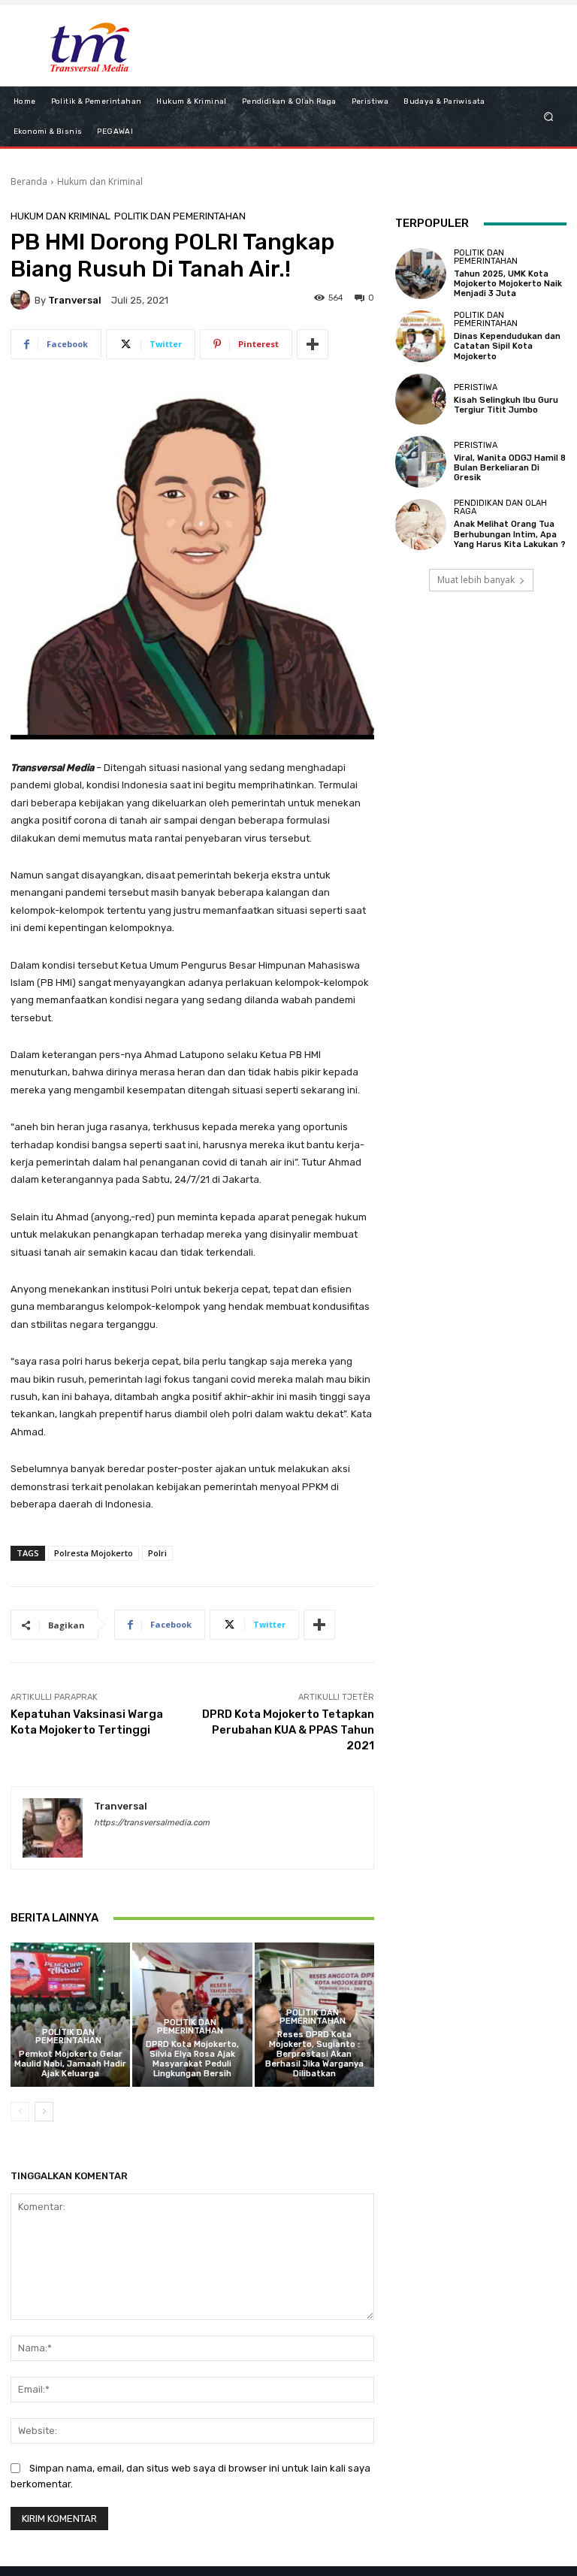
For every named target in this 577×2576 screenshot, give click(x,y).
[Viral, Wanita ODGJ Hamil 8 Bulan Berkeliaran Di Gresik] (421, 461)
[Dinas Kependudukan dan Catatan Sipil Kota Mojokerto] (421, 336)
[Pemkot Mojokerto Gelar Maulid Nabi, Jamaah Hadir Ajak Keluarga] (70, 2014)
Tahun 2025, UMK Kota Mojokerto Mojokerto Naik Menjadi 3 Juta (508, 284)
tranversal (75, 300)
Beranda (29, 181)
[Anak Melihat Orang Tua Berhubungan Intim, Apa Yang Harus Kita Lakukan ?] (421, 525)
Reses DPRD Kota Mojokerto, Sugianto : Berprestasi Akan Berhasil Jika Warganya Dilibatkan (314, 2054)
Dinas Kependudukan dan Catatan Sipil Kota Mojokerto (507, 346)
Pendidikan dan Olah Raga (500, 507)
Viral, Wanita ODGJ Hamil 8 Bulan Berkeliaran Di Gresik (510, 468)
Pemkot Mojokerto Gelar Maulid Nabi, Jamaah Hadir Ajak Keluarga (70, 2064)
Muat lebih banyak (476, 580)
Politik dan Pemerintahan (180, 216)
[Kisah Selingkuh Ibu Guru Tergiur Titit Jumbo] (421, 399)
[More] (313, 344)
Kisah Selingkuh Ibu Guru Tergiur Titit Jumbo (506, 405)
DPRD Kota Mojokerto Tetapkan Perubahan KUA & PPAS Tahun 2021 (288, 1730)
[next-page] (44, 2112)
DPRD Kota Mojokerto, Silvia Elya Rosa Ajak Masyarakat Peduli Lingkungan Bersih (192, 2059)
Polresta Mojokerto (94, 1553)
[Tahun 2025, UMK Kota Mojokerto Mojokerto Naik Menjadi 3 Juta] (421, 274)
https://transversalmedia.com (152, 1823)
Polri (157, 1553)
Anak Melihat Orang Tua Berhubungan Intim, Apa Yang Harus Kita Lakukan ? (510, 534)
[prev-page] (20, 2112)
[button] (549, 116)
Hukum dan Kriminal (100, 181)
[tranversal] (23, 300)
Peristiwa (476, 387)
